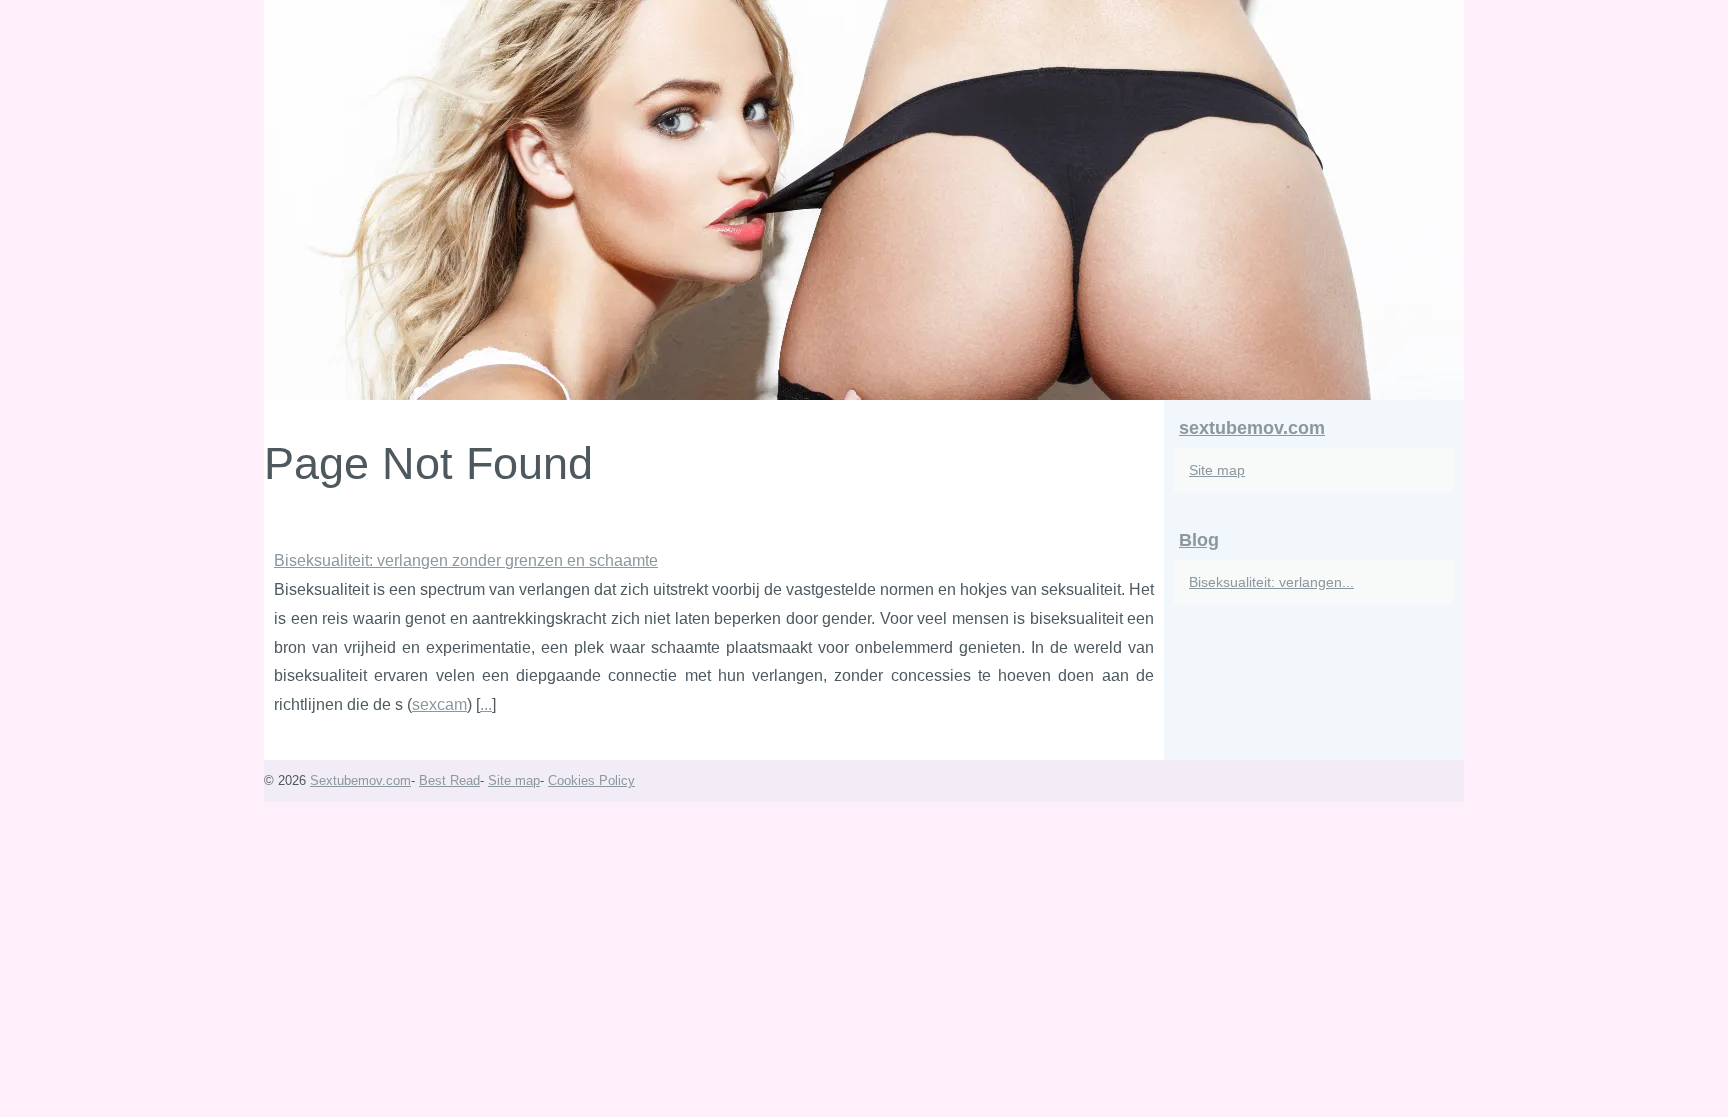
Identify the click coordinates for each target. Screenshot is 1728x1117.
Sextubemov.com (360, 780)
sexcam (439, 704)
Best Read (449, 780)
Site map (1217, 470)
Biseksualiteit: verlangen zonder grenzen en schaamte (466, 560)
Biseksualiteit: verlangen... (1271, 582)
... (486, 704)
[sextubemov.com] (864, 200)
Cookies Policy (591, 780)
